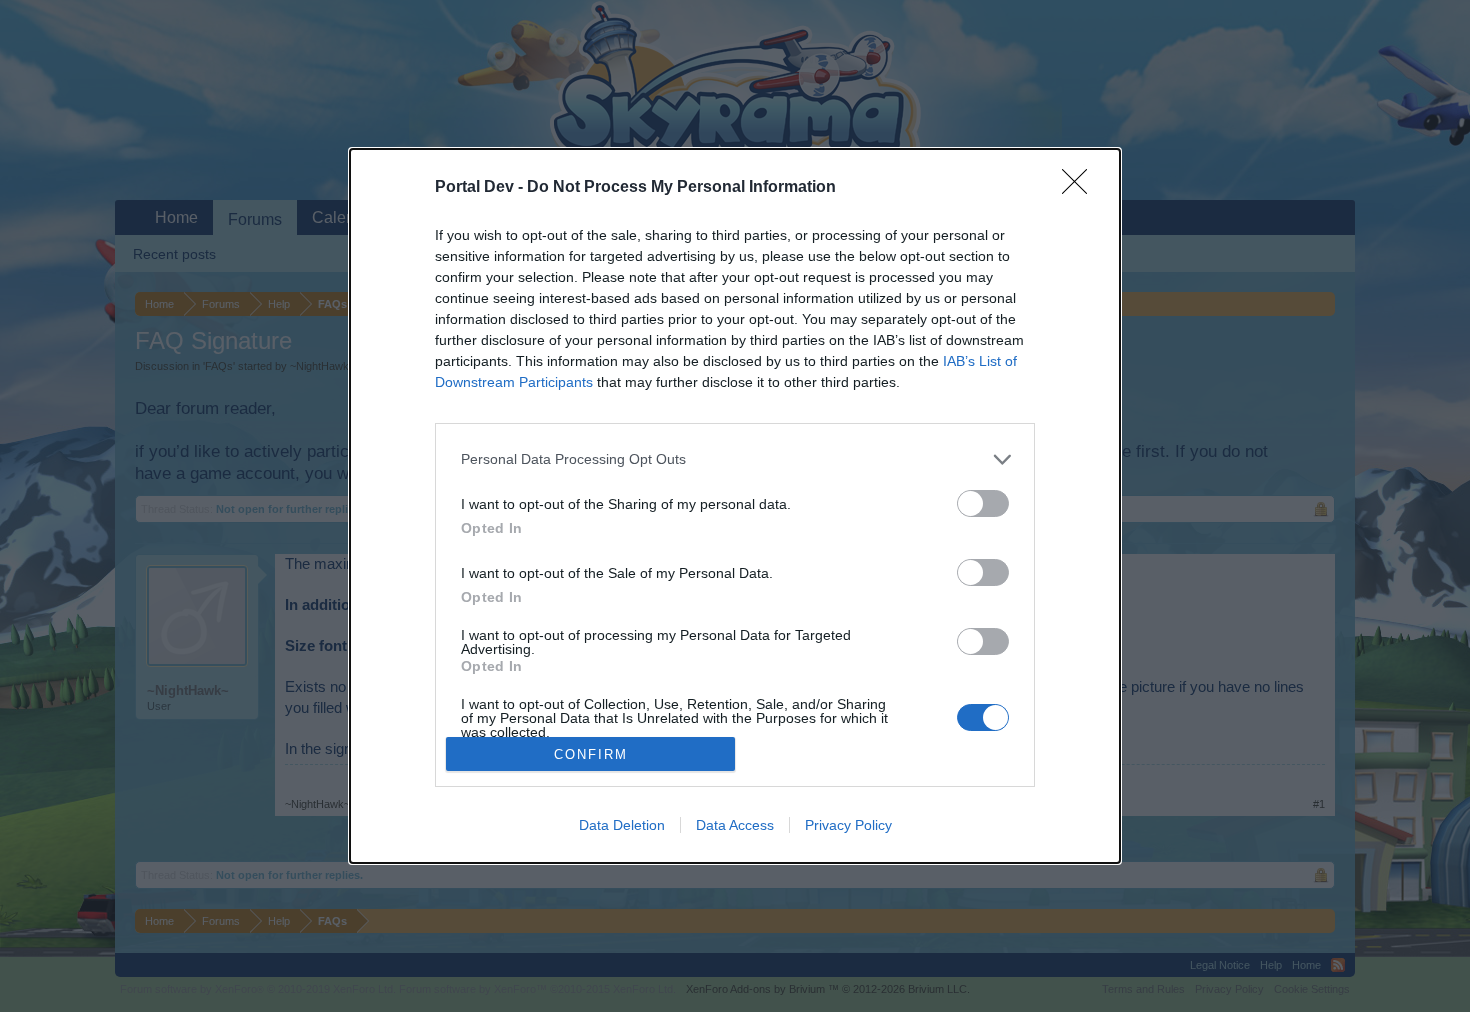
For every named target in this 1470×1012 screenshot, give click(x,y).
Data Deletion (622, 825)
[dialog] (735, 506)
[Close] (1081, 188)
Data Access (735, 825)
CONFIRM (591, 754)
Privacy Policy (848, 825)
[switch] (983, 503)
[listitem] (735, 459)
